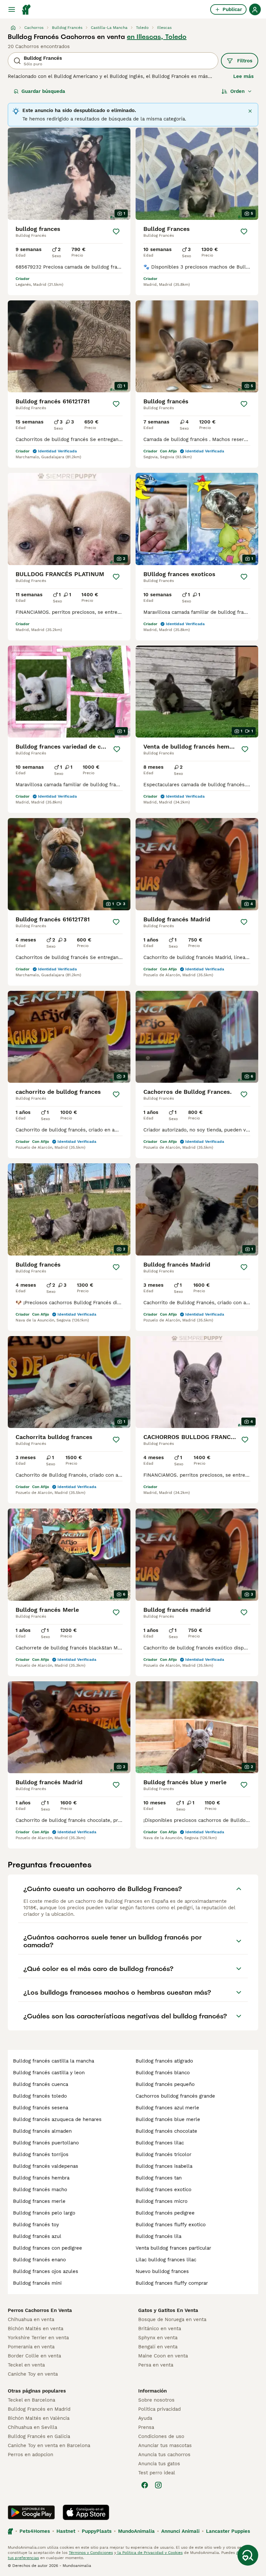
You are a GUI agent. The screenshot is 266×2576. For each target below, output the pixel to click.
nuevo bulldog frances (162, 2271)
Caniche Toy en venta (33, 2374)
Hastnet (66, 2531)
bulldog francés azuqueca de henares (57, 2119)
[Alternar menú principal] (12, 9)
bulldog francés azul (37, 2236)
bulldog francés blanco (163, 2073)
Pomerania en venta (31, 2347)
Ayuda (145, 2418)
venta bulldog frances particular (173, 2248)
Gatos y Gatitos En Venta (168, 2310)
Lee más (243, 76)
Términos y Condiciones (91, 2553)
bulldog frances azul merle (167, 2108)
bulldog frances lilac (160, 2143)
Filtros (245, 61)
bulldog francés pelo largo (44, 2213)
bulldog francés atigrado (164, 2061)
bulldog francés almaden (42, 2131)
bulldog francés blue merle (168, 2119)
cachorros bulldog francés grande (175, 2096)
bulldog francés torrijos (41, 2154)
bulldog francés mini (37, 2283)
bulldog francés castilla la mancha (54, 2061)
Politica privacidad (159, 2409)
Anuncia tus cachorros (164, 2455)
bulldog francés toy (36, 2225)
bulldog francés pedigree (165, 2213)
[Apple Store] (86, 2512)
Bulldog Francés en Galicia (39, 2436)
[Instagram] (158, 2485)
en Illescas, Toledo (157, 37)
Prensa (146, 2427)
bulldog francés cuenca (41, 2084)
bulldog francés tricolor (163, 2154)
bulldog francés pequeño (165, 2084)
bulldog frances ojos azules (46, 2271)
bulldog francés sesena (41, 2108)
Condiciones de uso (161, 2436)
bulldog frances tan (159, 2178)
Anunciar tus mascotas (165, 2445)
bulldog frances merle (39, 2201)
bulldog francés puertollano (46, 2143)
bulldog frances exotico (163, 2190)
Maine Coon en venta (163, 2356)
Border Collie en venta (34, 2356)
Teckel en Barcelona (31, 2400)
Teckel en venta (26, 2365)
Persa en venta (156, 2365)
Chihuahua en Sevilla (32, 2427)
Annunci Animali (180, 2531)
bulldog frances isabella (164, 2166)
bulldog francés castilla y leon (49, 2073)
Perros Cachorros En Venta (40, 2310)
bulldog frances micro (162, 2201)
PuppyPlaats (97, 2531)
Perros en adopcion (30, 2455)
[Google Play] (31, 2512)
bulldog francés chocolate (166, 2131)
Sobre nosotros (156, 2400)
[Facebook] (145, 2485)
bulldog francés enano (39, 2260)
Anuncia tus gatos (159, 2464)
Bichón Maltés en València (39, 2418)
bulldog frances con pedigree (48, 2248)
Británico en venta (160, 2329)
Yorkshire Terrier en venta (38, 2338)
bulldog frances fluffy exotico (171, 2225)
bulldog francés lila (158, 2236)
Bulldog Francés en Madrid (39, 2409)
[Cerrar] (250, 111)
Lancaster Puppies (228, 2531)
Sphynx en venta (158, 2338)
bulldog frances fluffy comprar (172, 2283)
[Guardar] (116, 232)
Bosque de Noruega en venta (172, 2319)
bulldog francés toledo (40, 2096)
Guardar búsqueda (43, 91)
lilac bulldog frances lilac (166, 2260)
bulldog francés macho (40, 2190)
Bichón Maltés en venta (36, 2329)
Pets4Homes (35, 2531)
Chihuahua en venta (31, 2319)
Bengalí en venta (158, 2347)
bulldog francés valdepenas (46, 2166)
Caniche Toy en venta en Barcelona (49, 2445)
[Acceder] (255, 9)
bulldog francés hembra (41, 2178)
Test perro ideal (157, 2473)
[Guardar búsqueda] (248, 2555)
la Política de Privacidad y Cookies (149, 2553)
